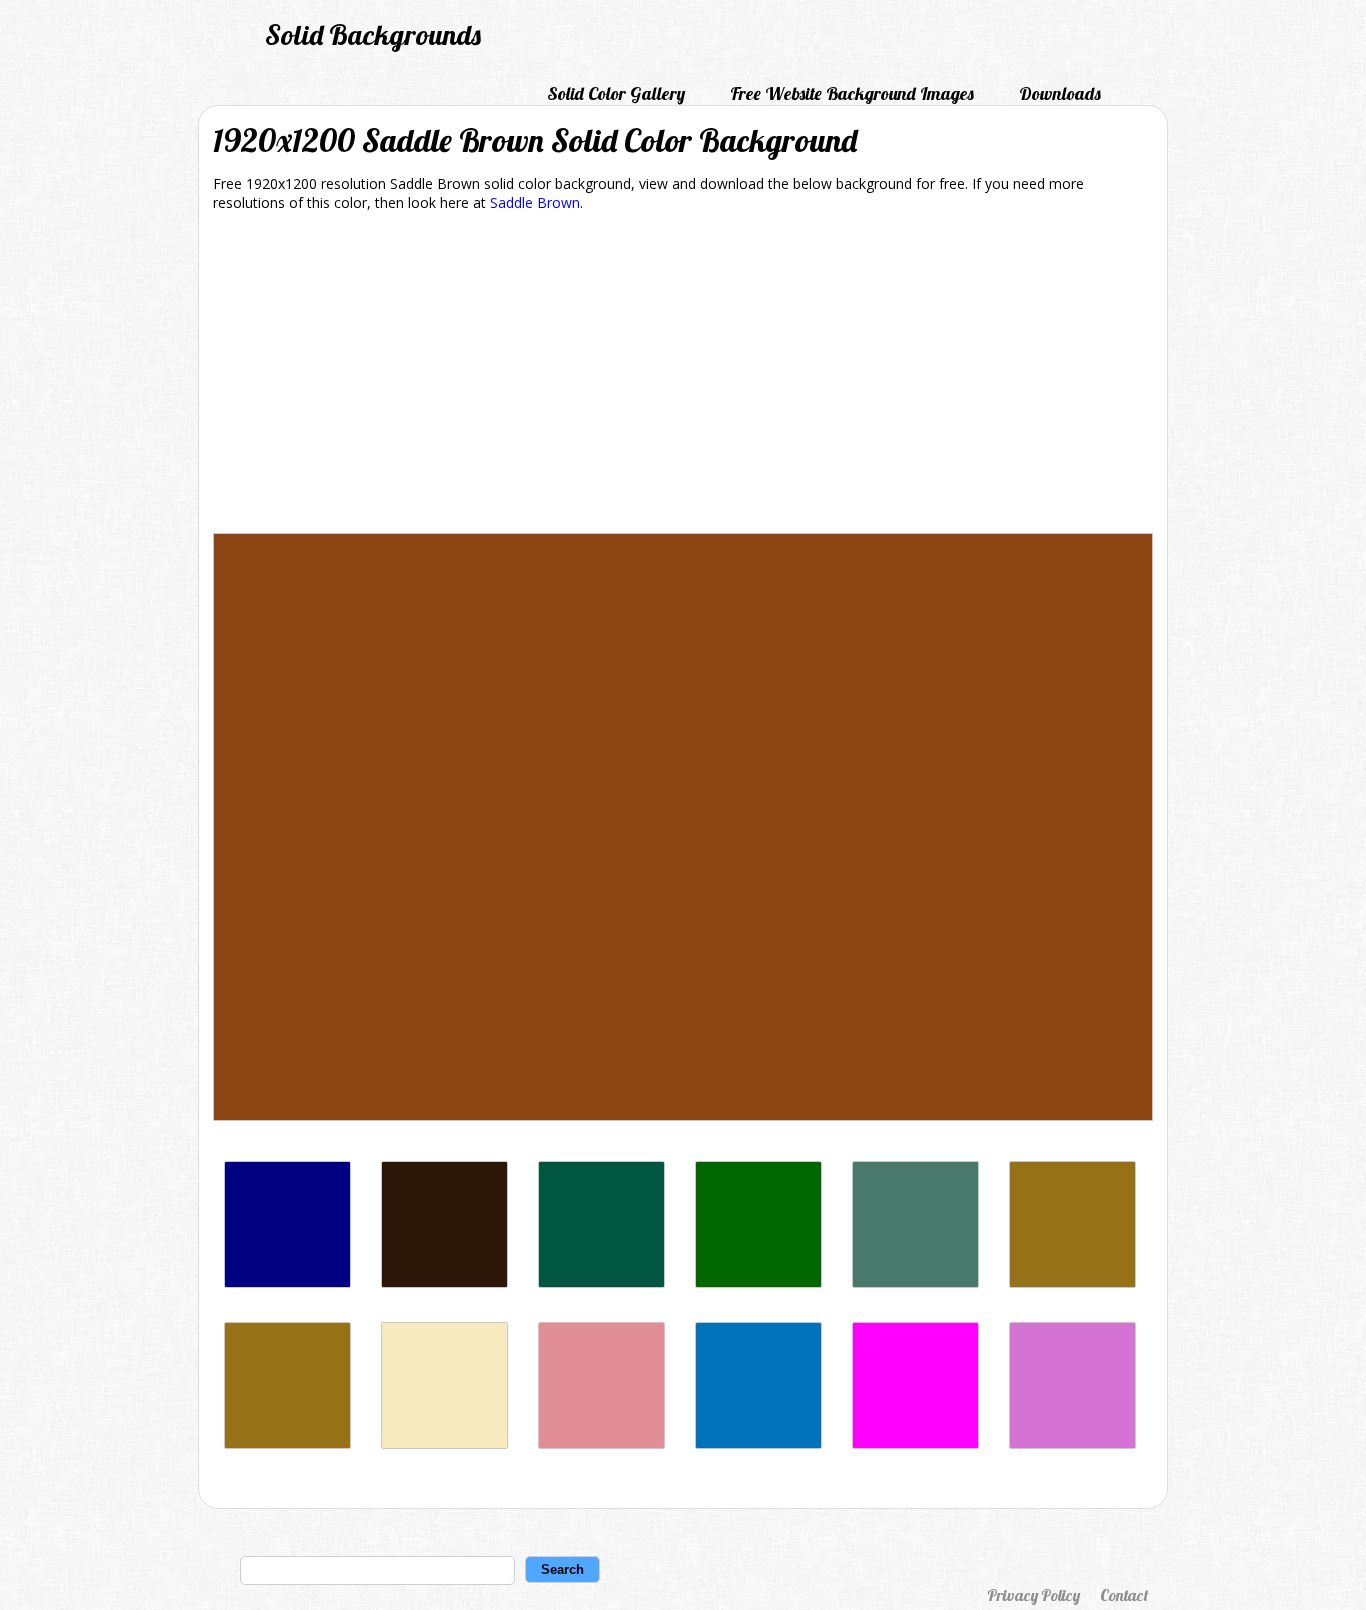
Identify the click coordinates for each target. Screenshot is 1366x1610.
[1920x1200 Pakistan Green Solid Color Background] (758, 1282)
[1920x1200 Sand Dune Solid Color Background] (1072, 1282)
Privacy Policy (1033, 1595)
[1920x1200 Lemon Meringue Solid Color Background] (444, 1443)
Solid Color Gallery (616, 93)
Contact (1124, 1595)
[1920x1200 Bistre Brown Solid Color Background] (287, 1443)
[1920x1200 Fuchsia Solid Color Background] (915, 1443)
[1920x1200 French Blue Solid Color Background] (758, 1443)
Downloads (1060, 93)
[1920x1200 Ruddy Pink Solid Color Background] (601, 1443)
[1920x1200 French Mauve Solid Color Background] (1072, 1443)
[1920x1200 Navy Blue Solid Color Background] (287, 1282)
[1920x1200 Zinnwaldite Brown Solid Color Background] (444, 1282)
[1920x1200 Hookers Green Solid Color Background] (915, 1282)
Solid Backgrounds (373, 34)
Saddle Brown (535, 202)
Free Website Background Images (852, 93)
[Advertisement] (683, 376)
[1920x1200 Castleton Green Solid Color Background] (601, 1282)
